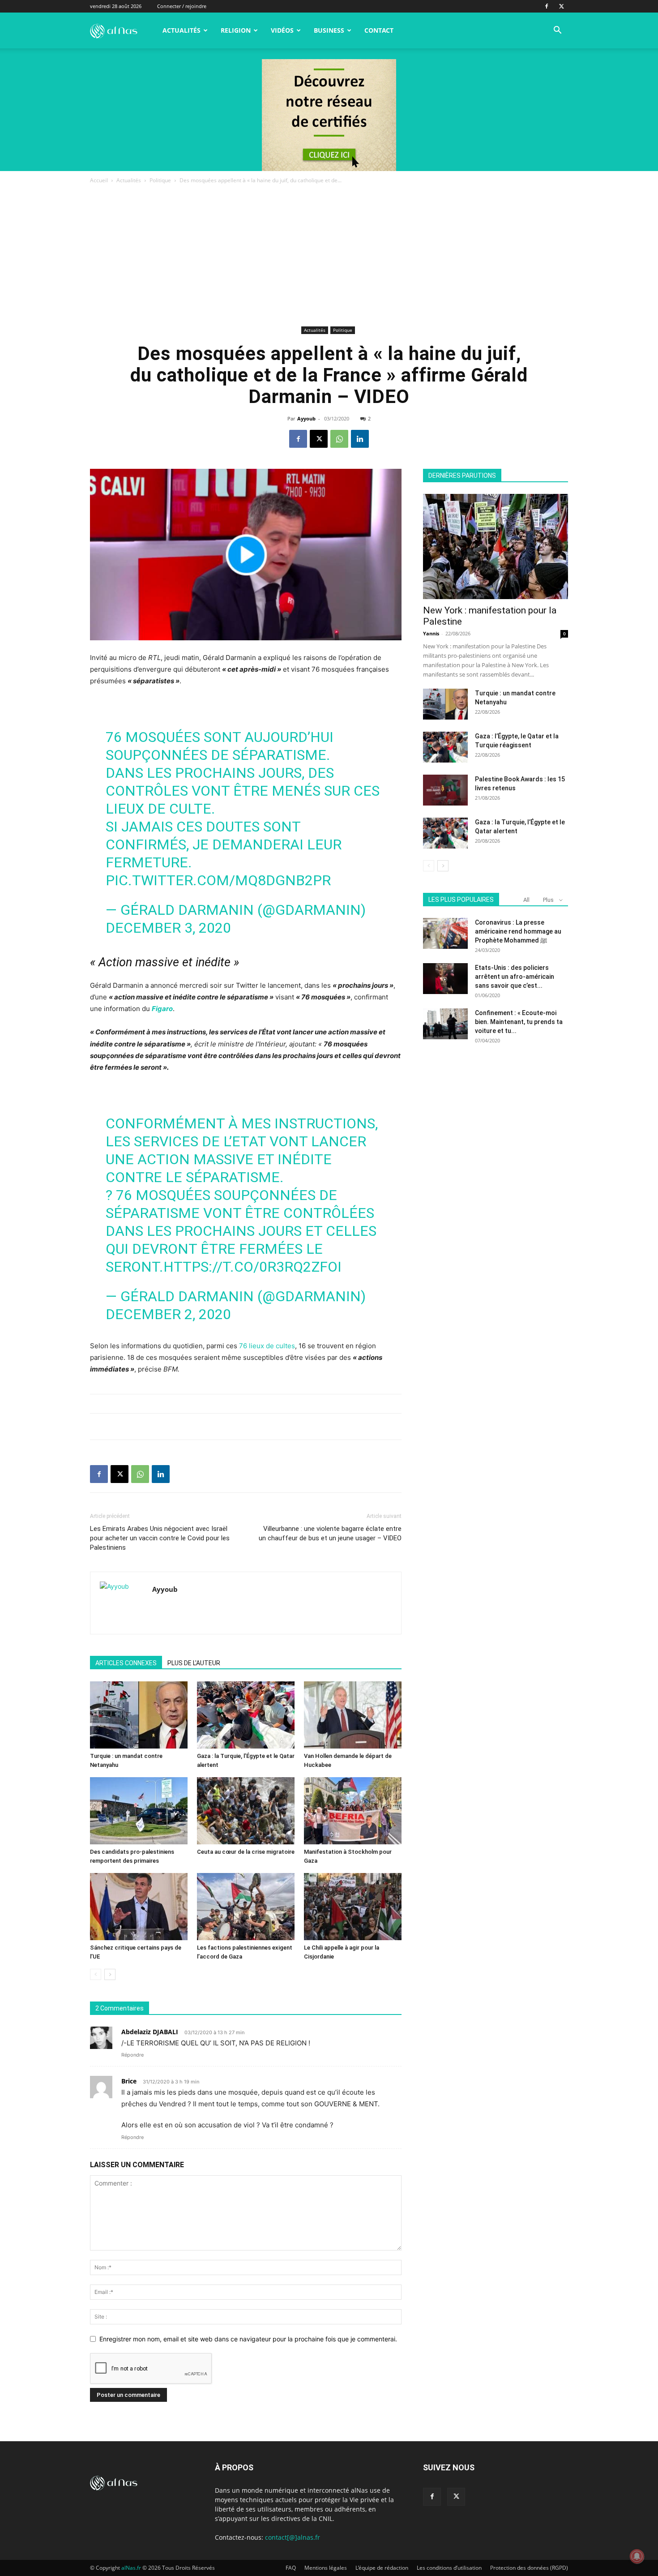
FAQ (291, 2568)
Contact (379, 30)
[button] (557, 31)
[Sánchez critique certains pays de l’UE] (139, 1907)
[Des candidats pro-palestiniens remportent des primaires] (139, 1811)
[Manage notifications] (637, 2556)
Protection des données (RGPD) (529, 2568)
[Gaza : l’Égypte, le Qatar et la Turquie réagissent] (445, 747)
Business (329, 30)
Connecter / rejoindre (182, 6)
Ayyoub (306, 418)
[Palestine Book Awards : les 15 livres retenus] (445, 790)
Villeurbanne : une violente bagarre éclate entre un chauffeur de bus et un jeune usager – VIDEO (330, 1533)
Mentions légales (326, 2568)
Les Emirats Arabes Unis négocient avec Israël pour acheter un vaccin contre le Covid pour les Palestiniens (160, 1538)
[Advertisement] (329, 257)
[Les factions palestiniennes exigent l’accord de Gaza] (246, 1907)
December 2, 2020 (168, 1314)
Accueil (99, 180)
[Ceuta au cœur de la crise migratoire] (246, 1811)
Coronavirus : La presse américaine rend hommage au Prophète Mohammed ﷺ (518, 931)
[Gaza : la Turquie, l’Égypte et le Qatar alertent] (246, 1715)
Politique (160, 180)
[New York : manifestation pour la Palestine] (496, 546)
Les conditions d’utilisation (449, 2568)
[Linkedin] (360, 439)
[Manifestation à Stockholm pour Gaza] (353, 1811)
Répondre (132, 2055)
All (526, 900)
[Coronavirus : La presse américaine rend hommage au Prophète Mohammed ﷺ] (445, 933)
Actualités (182, 30)
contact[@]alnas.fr (293, 2537)
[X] (561, 6)
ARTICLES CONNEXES (126, 1663)
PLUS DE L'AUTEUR (194, 1663)
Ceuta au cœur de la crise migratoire (246, 1852)
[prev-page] (96, 1974)
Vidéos (282, 30)
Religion (236, 30)
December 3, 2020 (168, 928)
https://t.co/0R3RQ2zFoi (252, 1267)
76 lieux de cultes (267, 1346)
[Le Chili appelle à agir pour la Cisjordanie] (353, 1907)
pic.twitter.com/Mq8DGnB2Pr (218, 880)
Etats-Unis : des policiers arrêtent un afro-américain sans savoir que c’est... (515, 977)
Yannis (431, 633)
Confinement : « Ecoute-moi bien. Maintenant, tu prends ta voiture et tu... (519, 1022)
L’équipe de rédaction (382, 2568)
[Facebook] (547, 6)
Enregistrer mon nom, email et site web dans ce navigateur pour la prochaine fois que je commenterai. (248, 2339)
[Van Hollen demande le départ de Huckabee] (353, 1715)
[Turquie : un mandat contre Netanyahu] (139, 1715)
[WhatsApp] (339, 439)
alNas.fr (131, 2568)
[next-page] (110, 1974)
